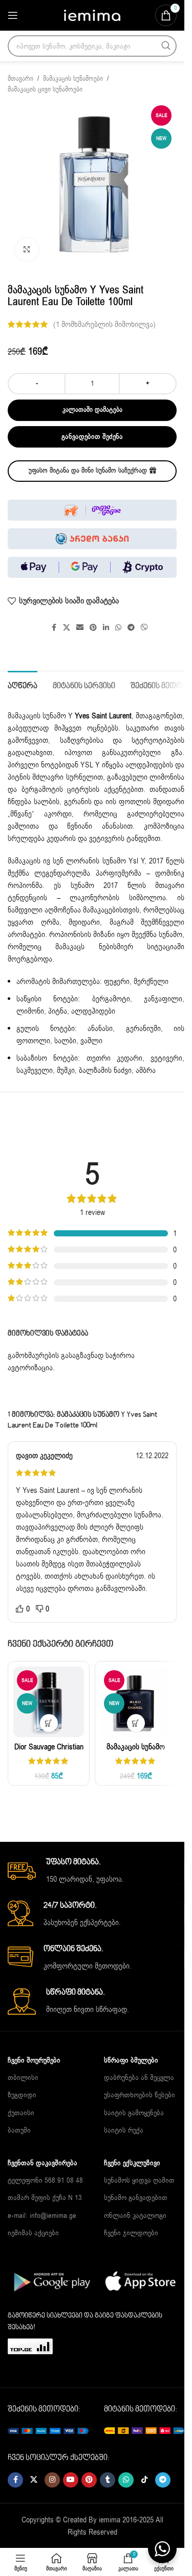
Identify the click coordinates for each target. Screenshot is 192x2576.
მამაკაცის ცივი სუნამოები (45, 89)
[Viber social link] (144, 628)
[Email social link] (80, 628)
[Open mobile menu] (13, 15)
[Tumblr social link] (108, 2480)
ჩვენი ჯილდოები (131, 2233)
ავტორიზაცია (30, 1368)
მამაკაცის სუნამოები (73, 79)
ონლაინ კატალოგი (135, 2216)
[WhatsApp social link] (118, 628)
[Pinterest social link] (93, 628)
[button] (49, 1723)
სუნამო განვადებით (136, 2198)
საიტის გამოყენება (134, 2113)
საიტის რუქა (124, 2130)
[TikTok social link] (144, 2480)
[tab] (23, 685)
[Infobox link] (96, 1871)
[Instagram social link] (52, 2480)
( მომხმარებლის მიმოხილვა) (104, 324)
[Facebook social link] (54, 628)
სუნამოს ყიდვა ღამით (139, 2180)
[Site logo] (92, 15)
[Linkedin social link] (106, 628)
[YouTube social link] (71, 2480)
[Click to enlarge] (27, 250)
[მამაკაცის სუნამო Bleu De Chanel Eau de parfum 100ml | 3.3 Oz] (136, 1702)
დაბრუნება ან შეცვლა (139, 2078)
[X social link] (67, 628)
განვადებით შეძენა (92, 437)
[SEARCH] (166, 46)
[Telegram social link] (131, 628)
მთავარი (20, 79)
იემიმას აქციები (33, 2233)
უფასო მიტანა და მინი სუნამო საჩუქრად (88, 471)
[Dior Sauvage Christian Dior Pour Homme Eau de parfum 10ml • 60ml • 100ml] (49, 1702)
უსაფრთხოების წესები (140, 2095)
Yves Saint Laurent (103, 716)
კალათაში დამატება (92, 410)
